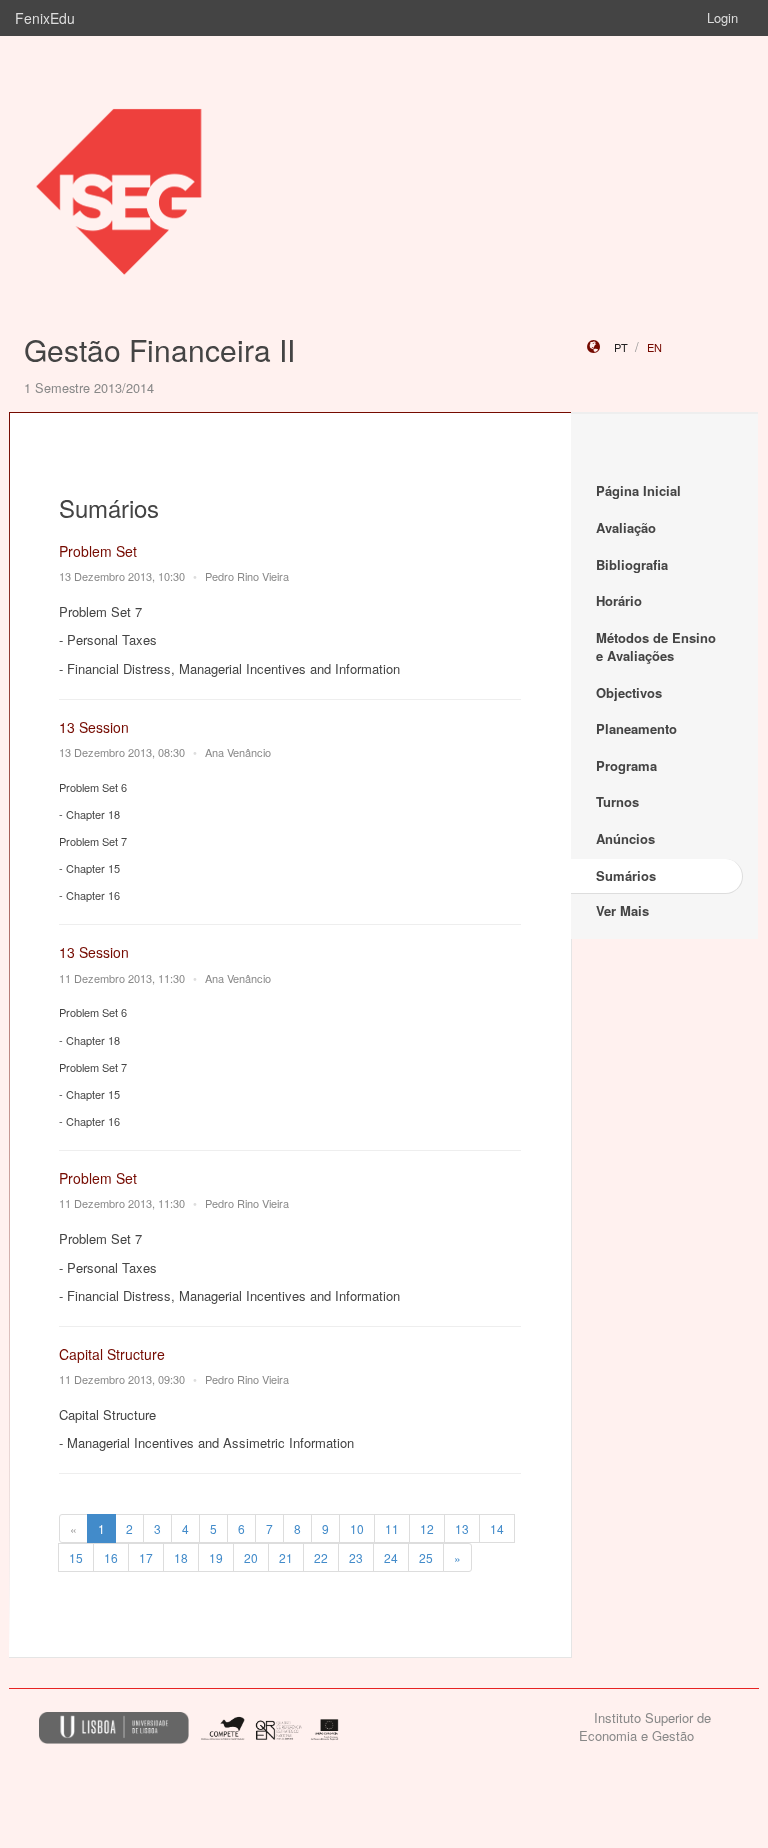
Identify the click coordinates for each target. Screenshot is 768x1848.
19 (216, 1557)
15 (76, 1557)
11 (392, 1528)
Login (722, 17)
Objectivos (629, 692)
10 (357, 1528)
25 (426, 1557)
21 (286, 1557)
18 (181, 1557)
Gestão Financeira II (159, 349)
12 (427, 1528)
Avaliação (626, 527)
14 (497, 1528)
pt (621, 347)
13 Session (94, 727)
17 (146, 1557)
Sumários (626, 875)
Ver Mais (622, 910)
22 (321, 1557)
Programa (626, 765)
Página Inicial (638, 490)
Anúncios (625, 838)
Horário (619, 600)
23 (356, 1557)
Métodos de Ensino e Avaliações (656, 647)
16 (111, 1557)
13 (462, 1528)
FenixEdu (45, 18)
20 (251, 1557)
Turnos (617, 801)
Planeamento (636, 728)
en (654, 347)
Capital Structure (112, 1354)
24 (391, 1557)
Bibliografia (632, 564)
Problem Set (98, 551)
